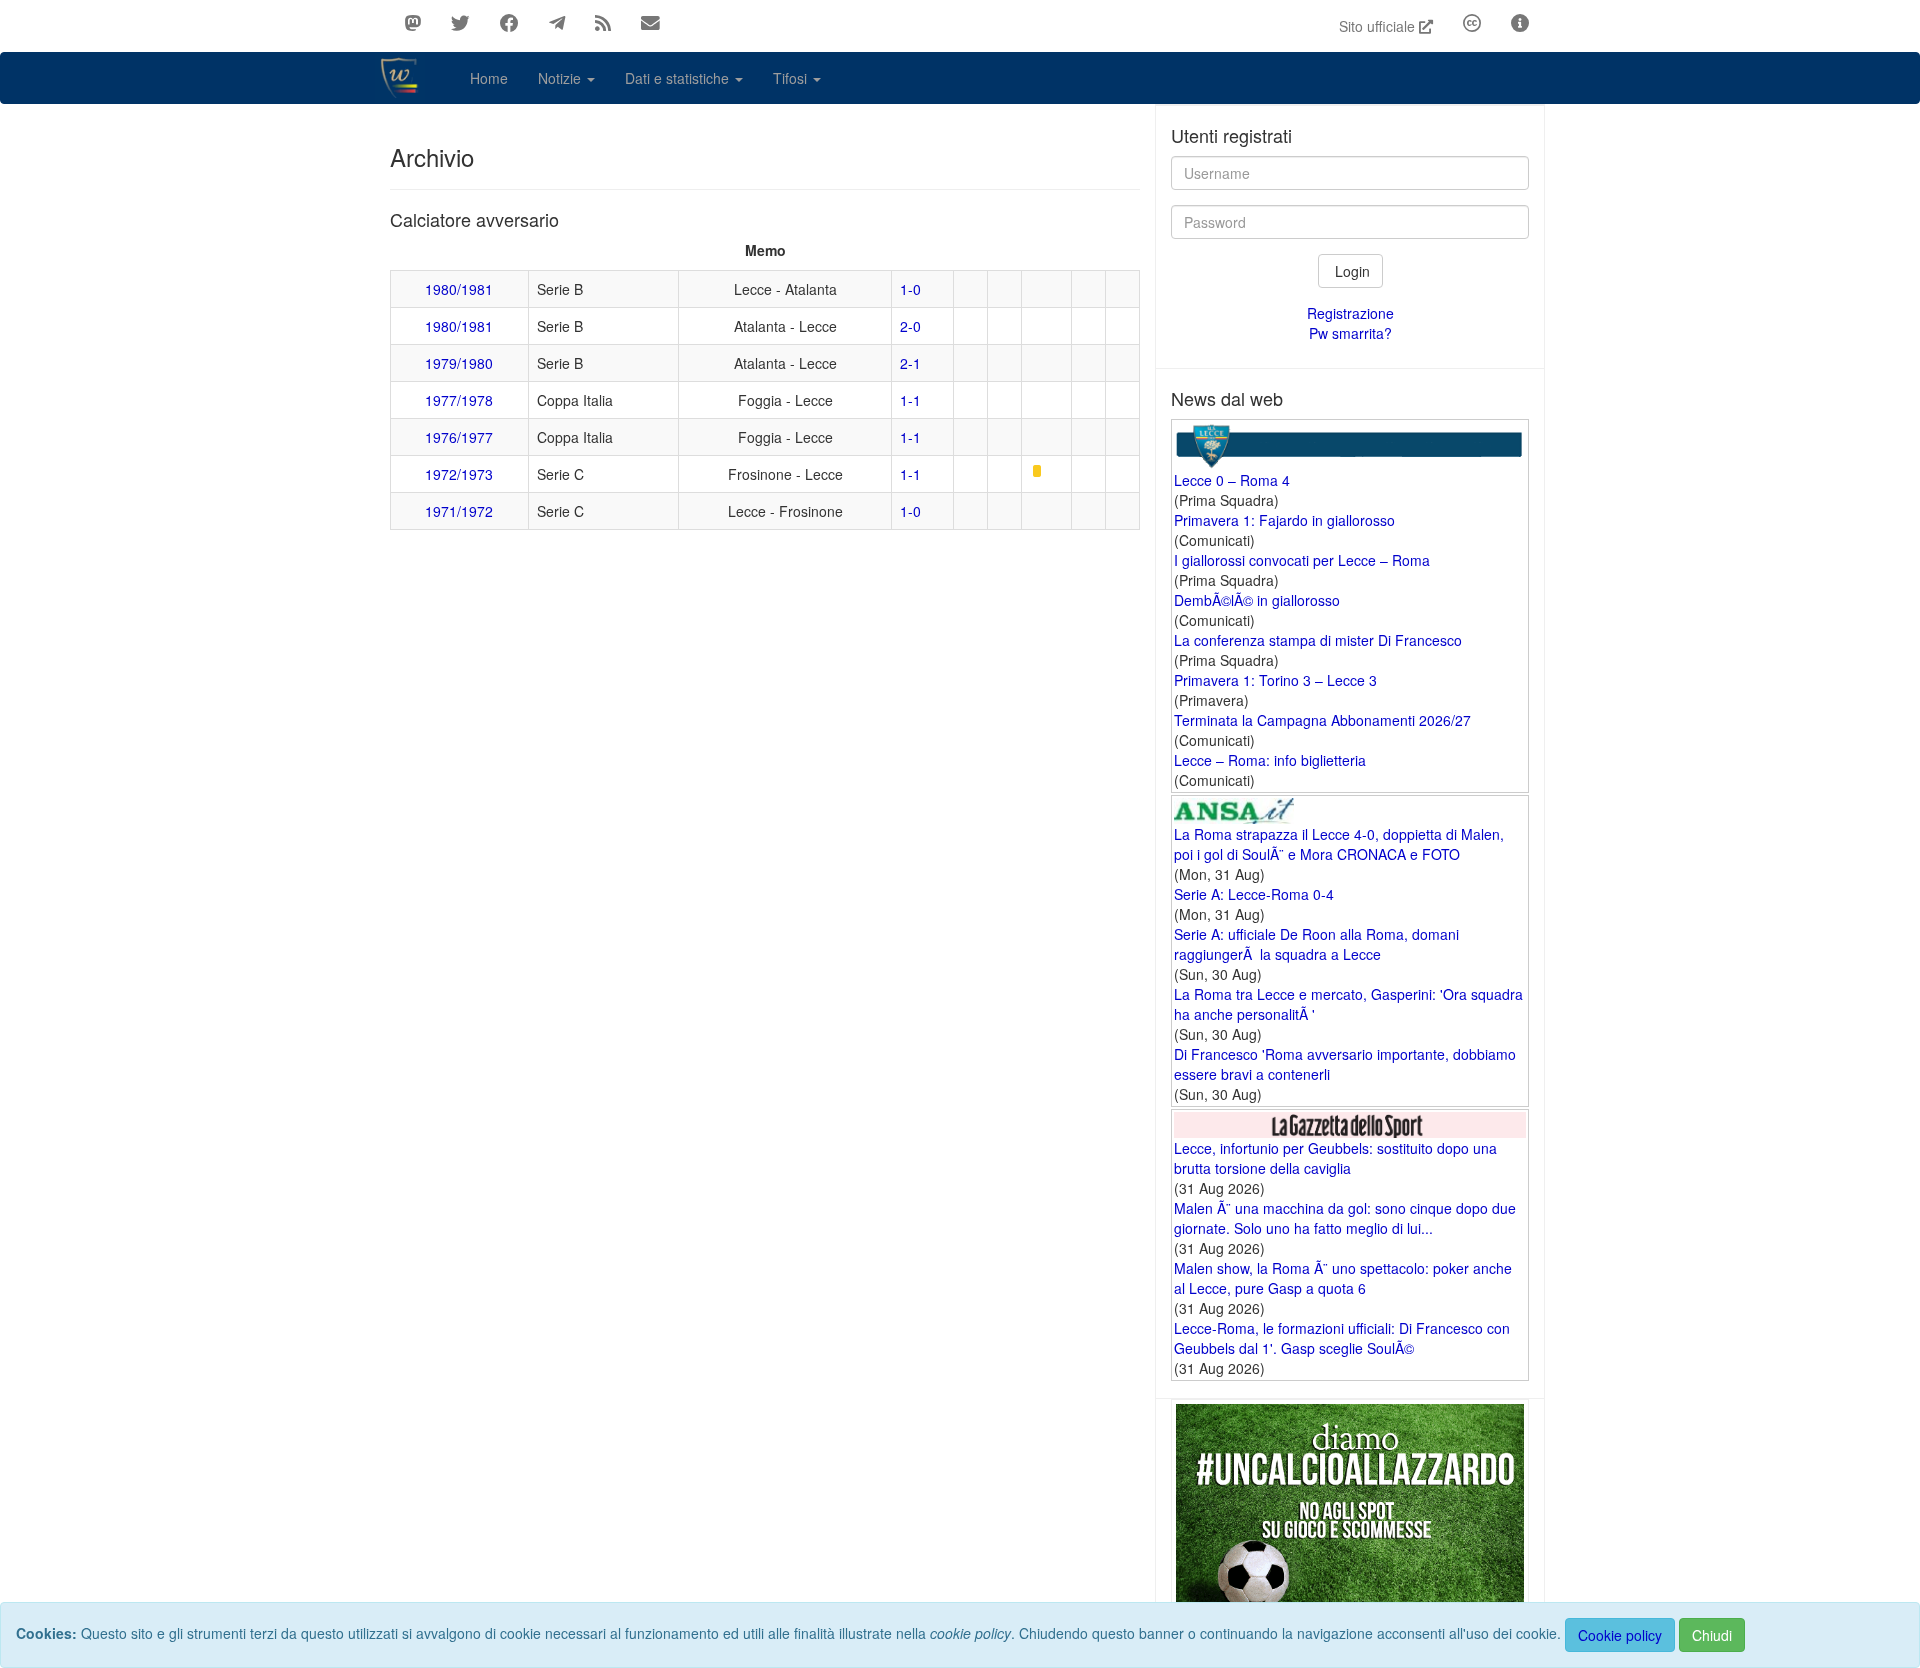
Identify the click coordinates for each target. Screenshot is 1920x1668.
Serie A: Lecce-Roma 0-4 (1254, 894)
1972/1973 (459, 474)
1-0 (910, 289)
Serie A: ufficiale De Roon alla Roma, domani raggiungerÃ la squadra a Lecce (1316, 944)
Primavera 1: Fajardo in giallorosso (1284, 520)
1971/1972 (459, 511)
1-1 (910, 400)
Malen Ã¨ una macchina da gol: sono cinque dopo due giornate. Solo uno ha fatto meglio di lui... (1345, 1218)
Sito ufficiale (1379, 26)
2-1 (910, 363)
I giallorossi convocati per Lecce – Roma (1302, 560)
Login (1350, 271)
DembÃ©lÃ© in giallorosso (1257, 600)
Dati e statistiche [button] (679, 78)
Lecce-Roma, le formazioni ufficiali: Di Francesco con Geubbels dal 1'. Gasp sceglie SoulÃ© (1342, 1338)
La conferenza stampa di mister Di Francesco (1318, 640)
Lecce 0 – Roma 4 (1232, 480)
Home (489, 78)
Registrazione (1350, 313)
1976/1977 (459, 437)
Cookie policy (1620, 1635)
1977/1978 (459, 400)
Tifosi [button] (792, 78)
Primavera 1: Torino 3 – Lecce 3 (1275, 680)
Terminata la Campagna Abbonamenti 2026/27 (1322, 720)
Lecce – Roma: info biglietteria (1270, 760)
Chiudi (1712, 1635)
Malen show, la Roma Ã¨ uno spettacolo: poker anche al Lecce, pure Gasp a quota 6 (1343, 1278)
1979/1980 (459, 363)
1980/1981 (459, 289)
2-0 (910, 326)
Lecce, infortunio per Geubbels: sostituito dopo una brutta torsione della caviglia (1335, 1158)
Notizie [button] (561, 78)
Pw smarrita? (1350, 333)
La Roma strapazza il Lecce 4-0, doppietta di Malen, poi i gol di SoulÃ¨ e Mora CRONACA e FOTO (1339, 844)
